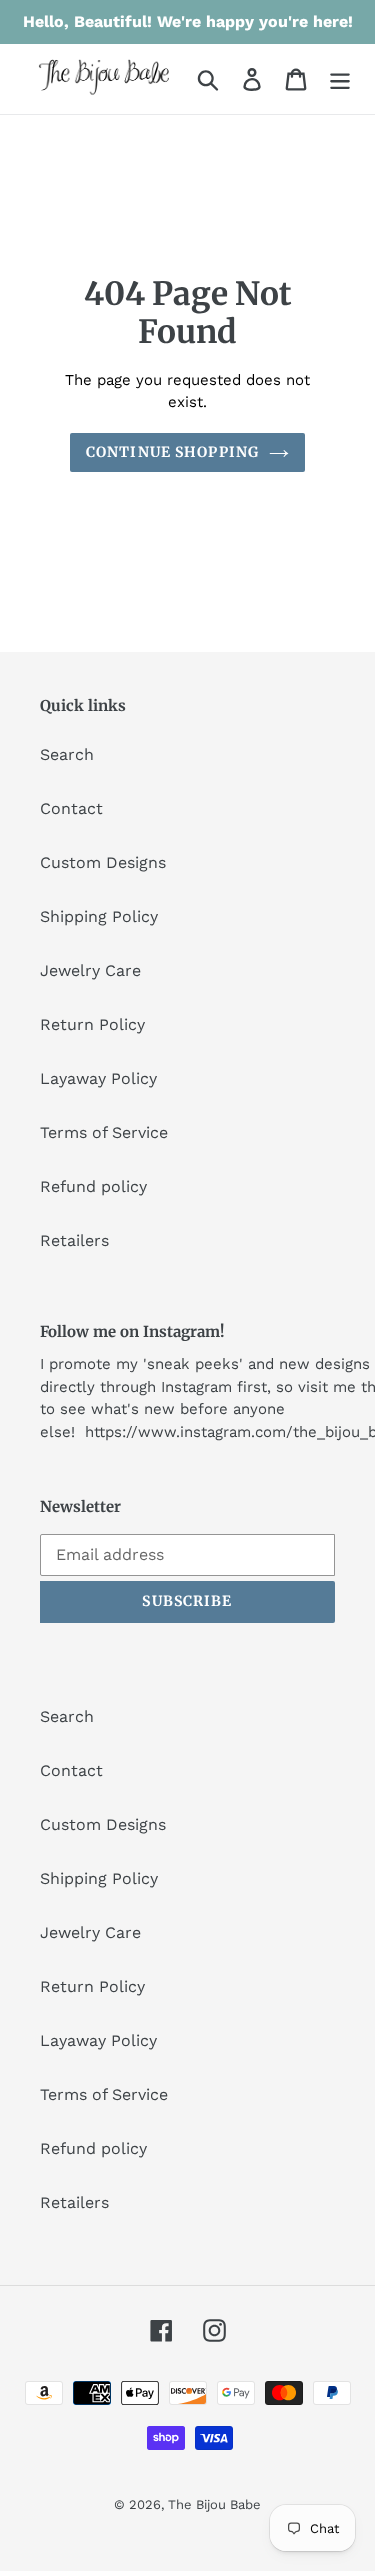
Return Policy (92, 1024)
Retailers (74, 1240)
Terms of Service (104, 1132)
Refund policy (93, 1186)
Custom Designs (103, 862)
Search (67, 754)
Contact (71, 808)
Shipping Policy (99, 916)
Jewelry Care (90, 970)
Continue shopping (172, 452)
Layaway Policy (98, 1078)
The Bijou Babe (214, 2504)
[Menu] (340, 79)
